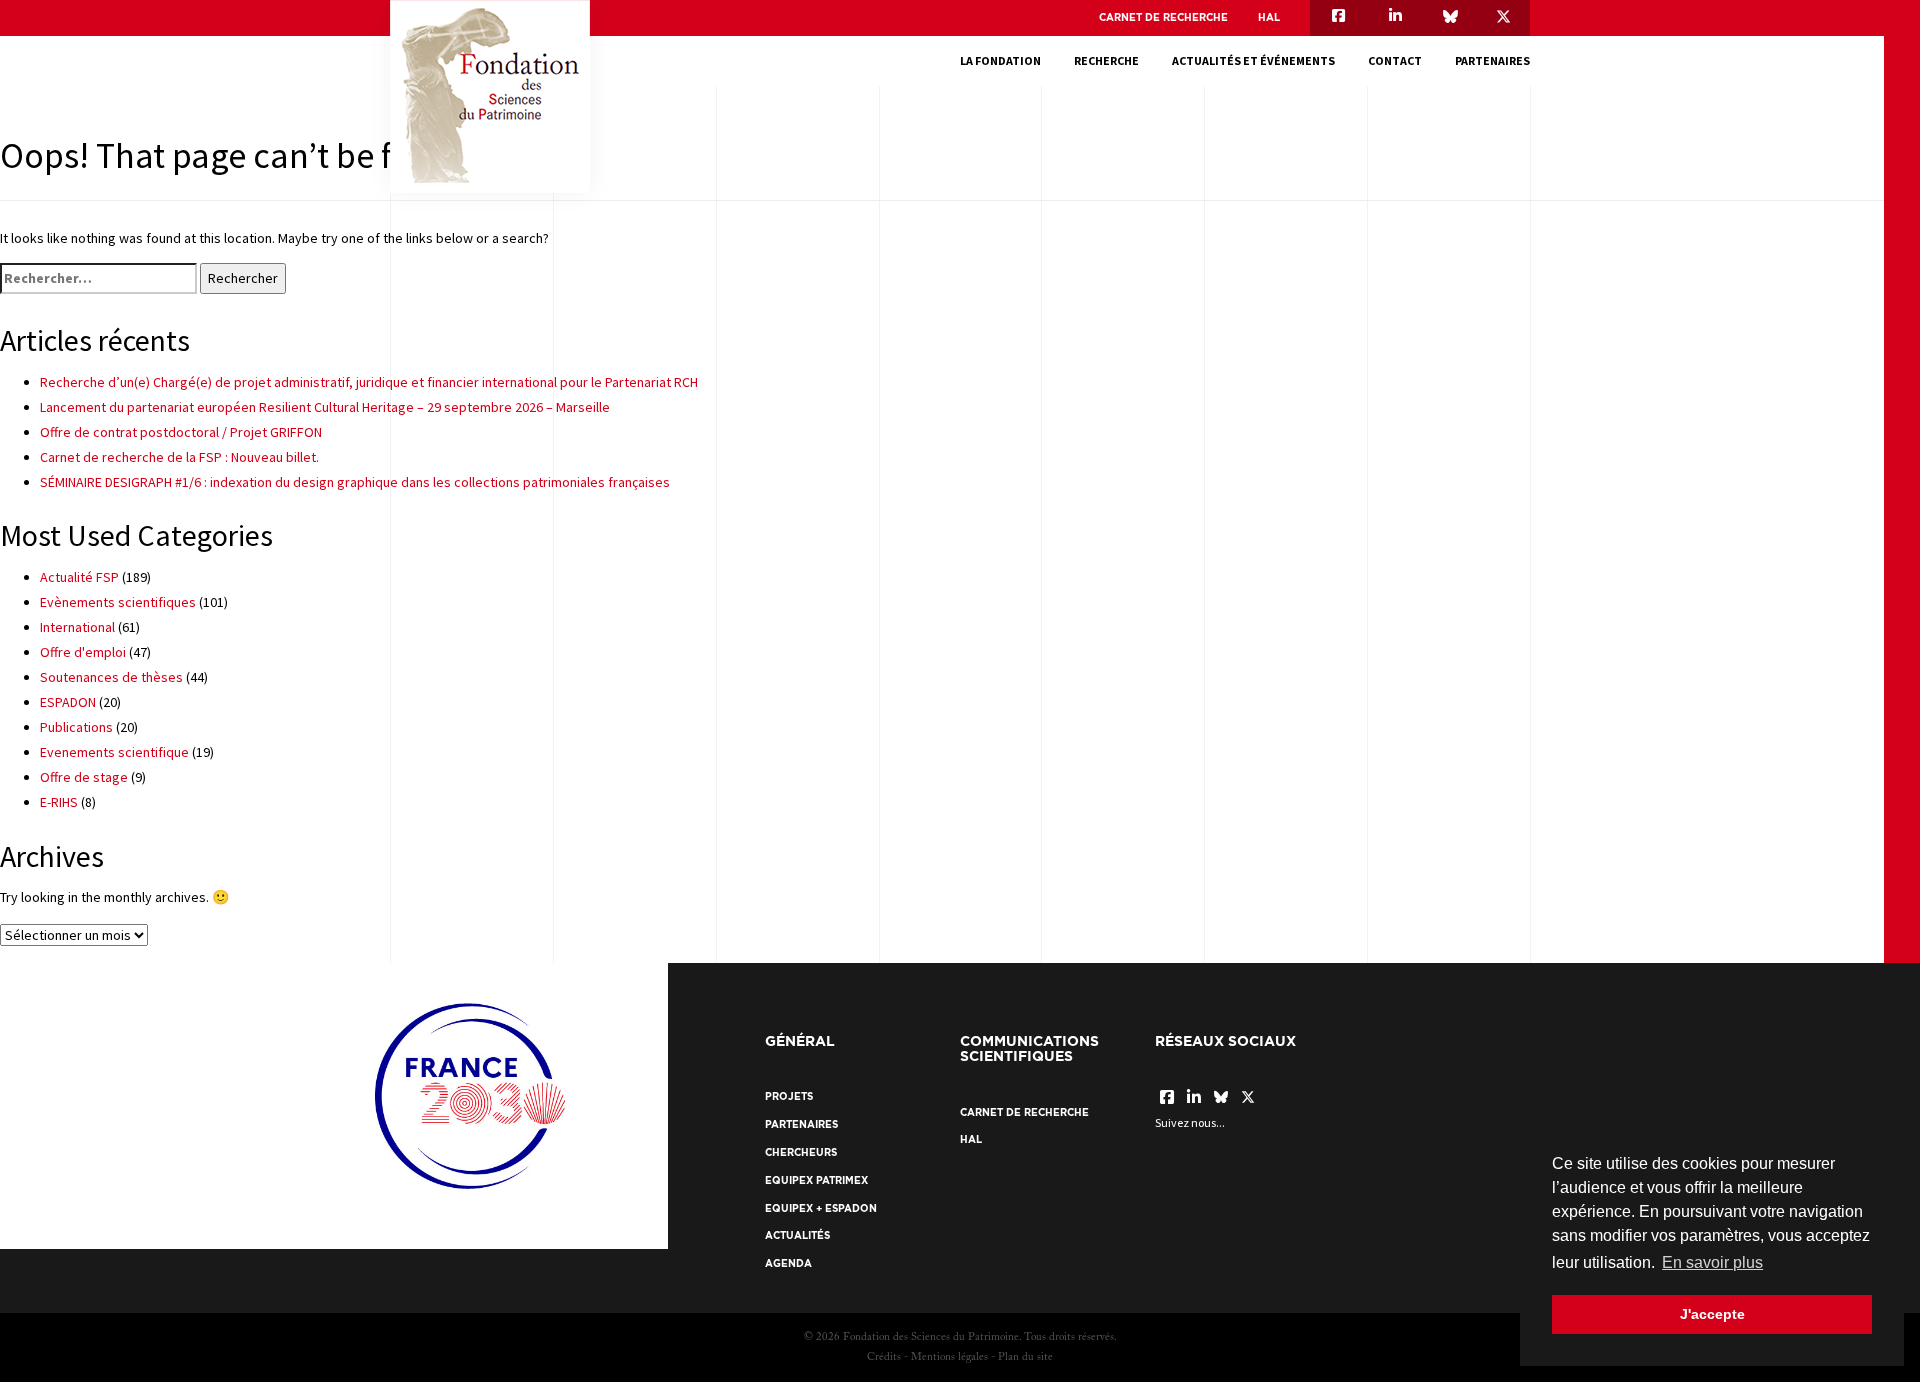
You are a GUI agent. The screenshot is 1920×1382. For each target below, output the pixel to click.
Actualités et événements (1253, 60)
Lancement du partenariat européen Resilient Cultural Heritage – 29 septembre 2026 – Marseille (325, 407)
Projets (789, 1096)
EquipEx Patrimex (816, 1180)
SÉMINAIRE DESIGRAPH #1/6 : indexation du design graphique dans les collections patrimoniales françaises (355, 482)
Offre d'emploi (83, 652)
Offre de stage (84, 777)
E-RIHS (59, 802)
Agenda (788, 1263)
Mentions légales (949, 1357)
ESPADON (68, 702)
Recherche (1106, 60)
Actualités (797, 1235)
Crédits (884, 1357)
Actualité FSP (79, 577)
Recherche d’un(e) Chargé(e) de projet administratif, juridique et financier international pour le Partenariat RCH (369, 382)
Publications (76, 727)
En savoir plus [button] (1712, 1262)
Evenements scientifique (114, 752)
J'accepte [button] (1712, 1314)
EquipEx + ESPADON (821, 1208)
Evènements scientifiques (118, 602)
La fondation (1000, 60)
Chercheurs (801, 1152)
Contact (1395, 60)
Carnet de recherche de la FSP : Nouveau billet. (179, 457)
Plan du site (1025, 1357)
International (77, 627)
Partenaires (1492, 60)
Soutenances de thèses (111, 677)
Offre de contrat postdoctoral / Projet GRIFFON (181, 432)
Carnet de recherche (1163, 17)
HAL (1269, 17)
